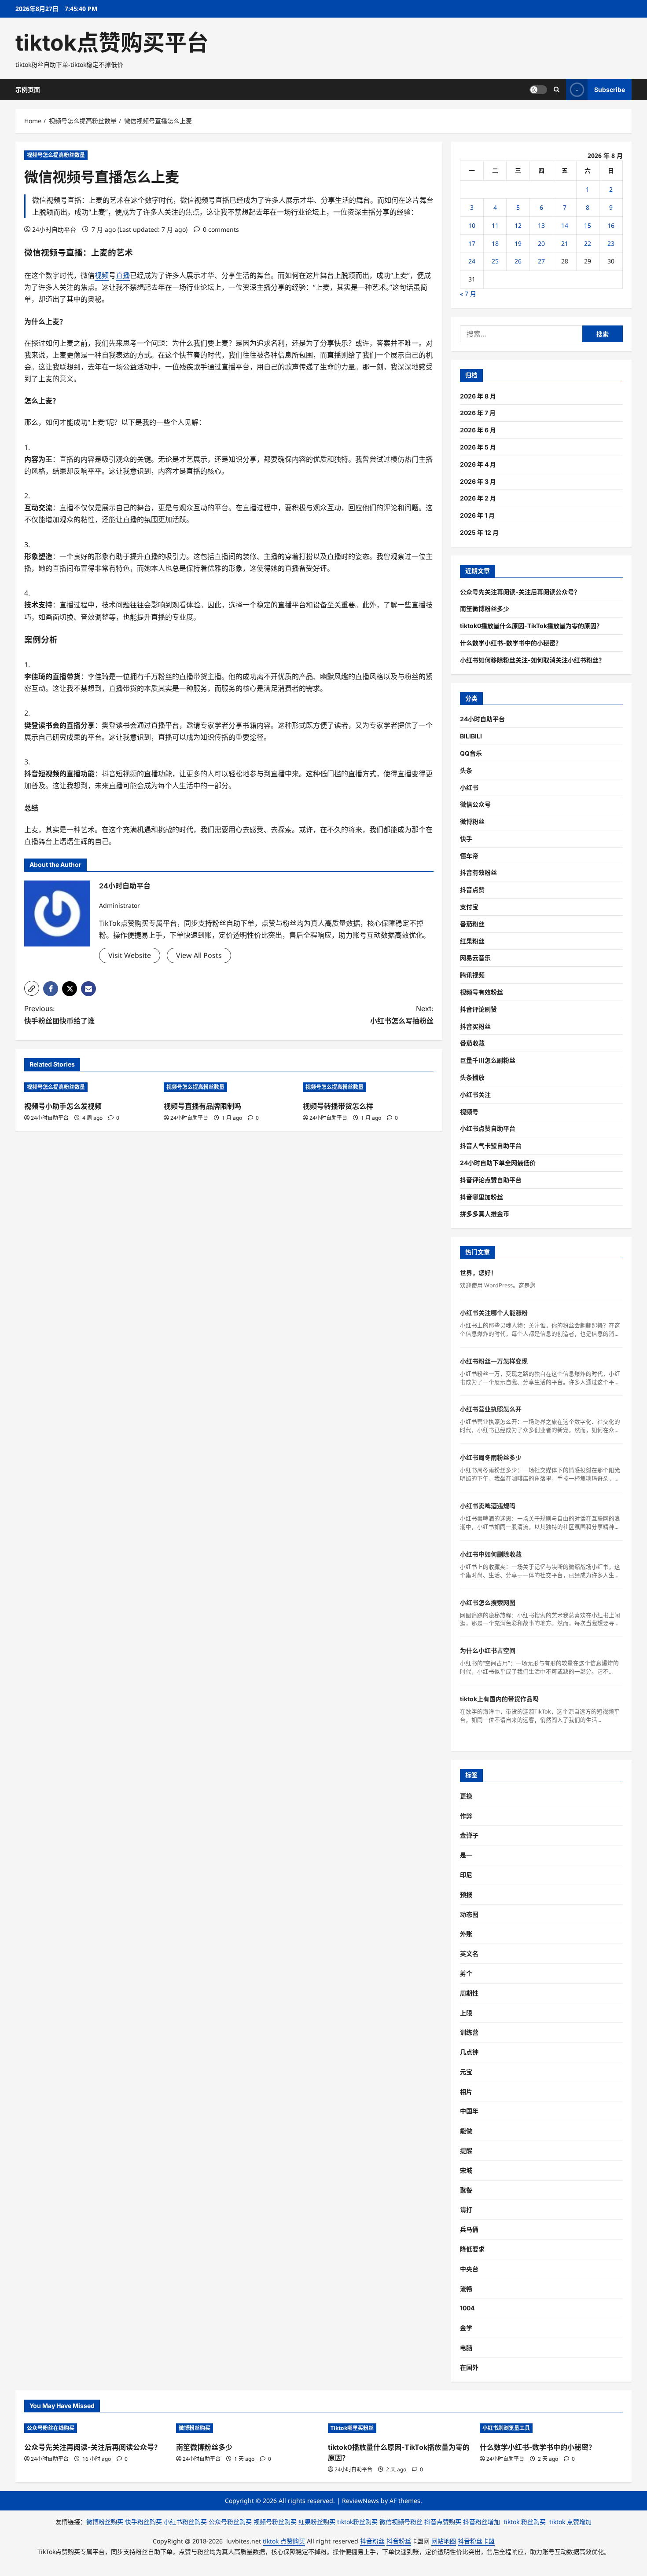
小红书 (469, 787)
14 (565, 225)
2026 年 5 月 (478, 447)
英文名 (469, 1953)
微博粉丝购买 (195, 2428)
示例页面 (28, 90)
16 (611, 225)
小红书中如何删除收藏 (491, 1554)
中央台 (469, 2269)
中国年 (469, 2111)
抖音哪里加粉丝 (482, 1197)
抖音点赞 (472, 890)
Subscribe (610, 89)
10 (472, 225)
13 (541, 225)
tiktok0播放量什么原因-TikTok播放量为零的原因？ (531, 626)
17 (472, 243)
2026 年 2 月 (478, 498)
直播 (74, 253)
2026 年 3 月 (478, 481)
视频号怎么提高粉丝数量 (56, 155)
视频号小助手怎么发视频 (63, 1106)
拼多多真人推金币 (485, 1214)
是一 (466, 1855)
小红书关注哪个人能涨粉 (494, 1313)
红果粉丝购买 (317, 2522)
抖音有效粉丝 (478, 872)
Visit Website (130, 955)
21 (565, 243)
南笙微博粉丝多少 (485, 608)
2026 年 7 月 (478, 413)
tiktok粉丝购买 (357, 2522)
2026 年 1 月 (477, 515)
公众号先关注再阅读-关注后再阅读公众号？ (520, 592)
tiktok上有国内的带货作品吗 (499, 1699)
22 (588, 243)
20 (541, 243)
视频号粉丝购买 (275, 2522)
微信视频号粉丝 (401, 2522)
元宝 (466, 2072)
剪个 (466, 1973)
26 (518, 261)
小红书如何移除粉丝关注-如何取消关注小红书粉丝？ (532, 660)
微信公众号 (475, 804)
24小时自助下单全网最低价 (498, 1163)
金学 (466, 2328)
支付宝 (469, 907)
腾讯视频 (472, 975)
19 (518, 243)
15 (588, 225)
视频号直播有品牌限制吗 (202, 1106)
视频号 (469, 1112)
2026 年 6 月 (478, 430)
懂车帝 (469, 856)
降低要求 (472, 2249)
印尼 (466, 1875)
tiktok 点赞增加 (570, 2522)
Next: (402, 1014)
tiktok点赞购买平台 (112, 43)
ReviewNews (360, 2501)
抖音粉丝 (372, 2541)
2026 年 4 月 (478, 464)
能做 (466, 2131)
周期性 (469, 1993)
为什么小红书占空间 (488, 1650)
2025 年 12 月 (479, 532)
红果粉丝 (472, 941)
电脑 (466, 2348)
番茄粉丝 (472, 924)
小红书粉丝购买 (185, 2522)
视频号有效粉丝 (482, 992)
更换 (466, 1796)
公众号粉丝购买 (230, 2522)
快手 (466, 839)
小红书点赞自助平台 (488, 1128)
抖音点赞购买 (443, 2522)
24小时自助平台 (54, 229)
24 (472, 261)
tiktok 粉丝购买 (525, 2522)
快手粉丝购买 (143, 2522)
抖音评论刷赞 (478, 1009)
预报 (466, 1895)
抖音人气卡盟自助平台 (491, 1145)
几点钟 (469, 2052)
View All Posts (199, 955)
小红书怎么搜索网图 (488, 1602)
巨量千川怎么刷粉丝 (488, 1060)
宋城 (466, 2170)
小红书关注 (475, 1094)
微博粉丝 (472, 821)
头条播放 (472, 1077)
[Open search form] (557, 90)
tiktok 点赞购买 (284, 2541)
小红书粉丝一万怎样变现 (494, 1361)
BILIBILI (471, 736)
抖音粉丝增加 (482, 2522)
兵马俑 (469, 2229)
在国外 (469, 2367)
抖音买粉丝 (475, 1026)
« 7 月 (468, 294)
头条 (466, 770)
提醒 (466, 2150)
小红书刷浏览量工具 (506, 2428)
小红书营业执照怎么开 (491, 1409)
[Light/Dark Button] (538, 89)
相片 (466, 2092)
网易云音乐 (475, 958)
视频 (49, 253)
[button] (32, 988)
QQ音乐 (471, 753)
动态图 (469, 1914)
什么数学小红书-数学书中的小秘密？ (511, 643)
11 (495, 225)
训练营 (469, 2032)
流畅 (466, 2289)
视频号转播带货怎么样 (338, 1106)
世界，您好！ (478, 1273)
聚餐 (466, 2190)
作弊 (466, 1816)
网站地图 (444, 2541)
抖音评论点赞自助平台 (491, 1180)
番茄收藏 (472, 1043)
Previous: (59, 1014)
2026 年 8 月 (478, 396)
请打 (466, 2209)
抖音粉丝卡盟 (476, 2541)
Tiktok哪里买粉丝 (352, 2428)
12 (518, 225)
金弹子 (469, 1835)
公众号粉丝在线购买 (51, 2428)
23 (611, 243)
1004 (467, 2308)
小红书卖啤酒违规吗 (488, 1506)
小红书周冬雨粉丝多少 (491, 1457)
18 (495, 243)
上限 (466, 2013)
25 (495, 261)
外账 (466, 1934)
